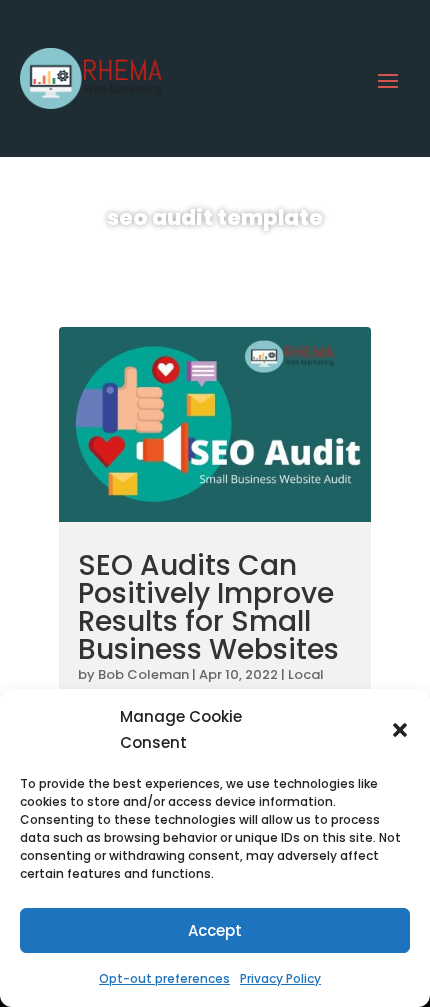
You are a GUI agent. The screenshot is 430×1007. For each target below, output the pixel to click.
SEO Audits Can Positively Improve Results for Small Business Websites (208, 607)
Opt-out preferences (164, 978)
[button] (400, 730)
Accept (215, 930)
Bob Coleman (143, 674)
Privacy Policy (280, 978)
